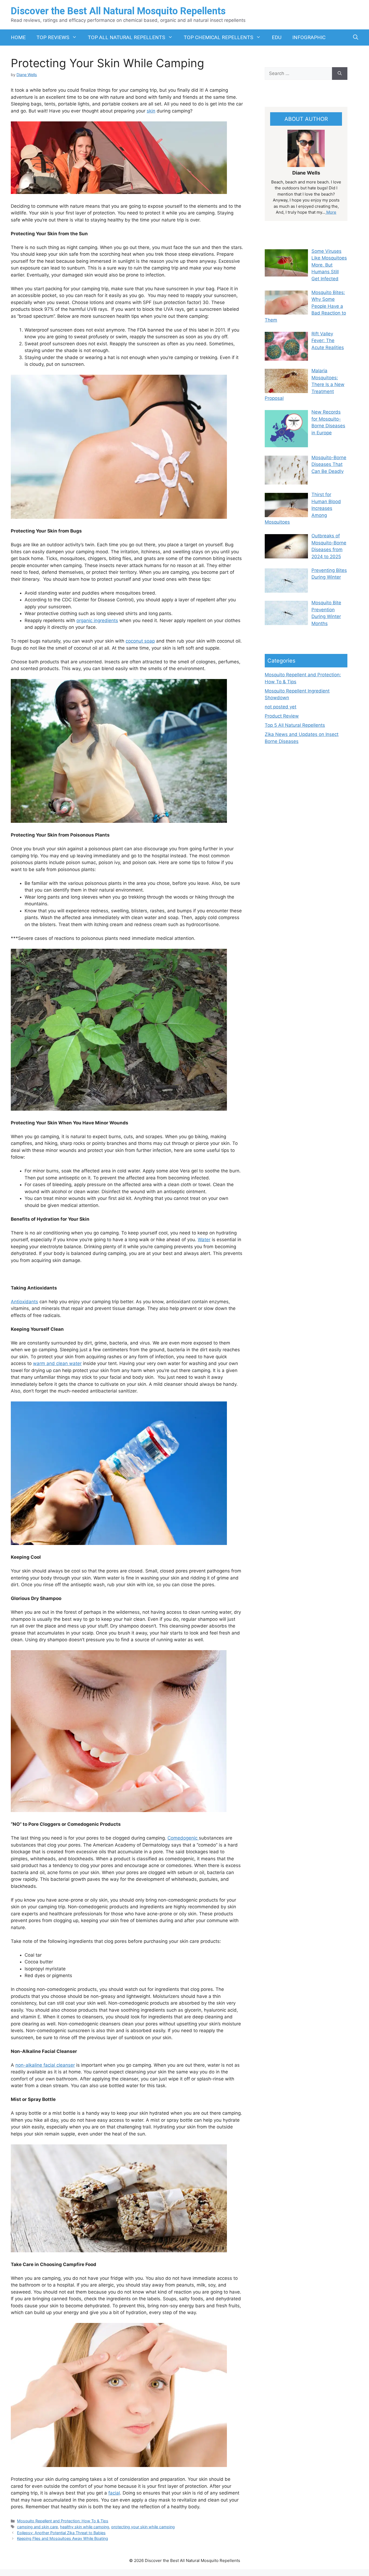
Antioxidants (24, 1302)
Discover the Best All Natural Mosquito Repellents (118, 11)
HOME (18, 37)
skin (151, 111)
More (331, 212)
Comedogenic (183, 1838)
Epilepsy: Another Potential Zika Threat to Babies (61, 2533)
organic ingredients (97, 620)
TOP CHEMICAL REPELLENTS (218, 37)
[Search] (340, 74)
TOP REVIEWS (53, 37)
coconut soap (140, 641)
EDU (277, 37)
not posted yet (281, 707)
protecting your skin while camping (143, 2527)
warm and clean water (57, 1363)
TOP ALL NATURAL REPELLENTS (126, 37)
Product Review (282, 716)
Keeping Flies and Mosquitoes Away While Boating (63, 2538)
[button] (356, 37)
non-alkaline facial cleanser (45, 2065)
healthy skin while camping (85, 2527)
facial (114, 2493)
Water (204, 1240)
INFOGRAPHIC (309, 37)
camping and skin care (37, 2527)
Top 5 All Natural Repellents (295, 725)
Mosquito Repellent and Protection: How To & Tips (63, 2521)
